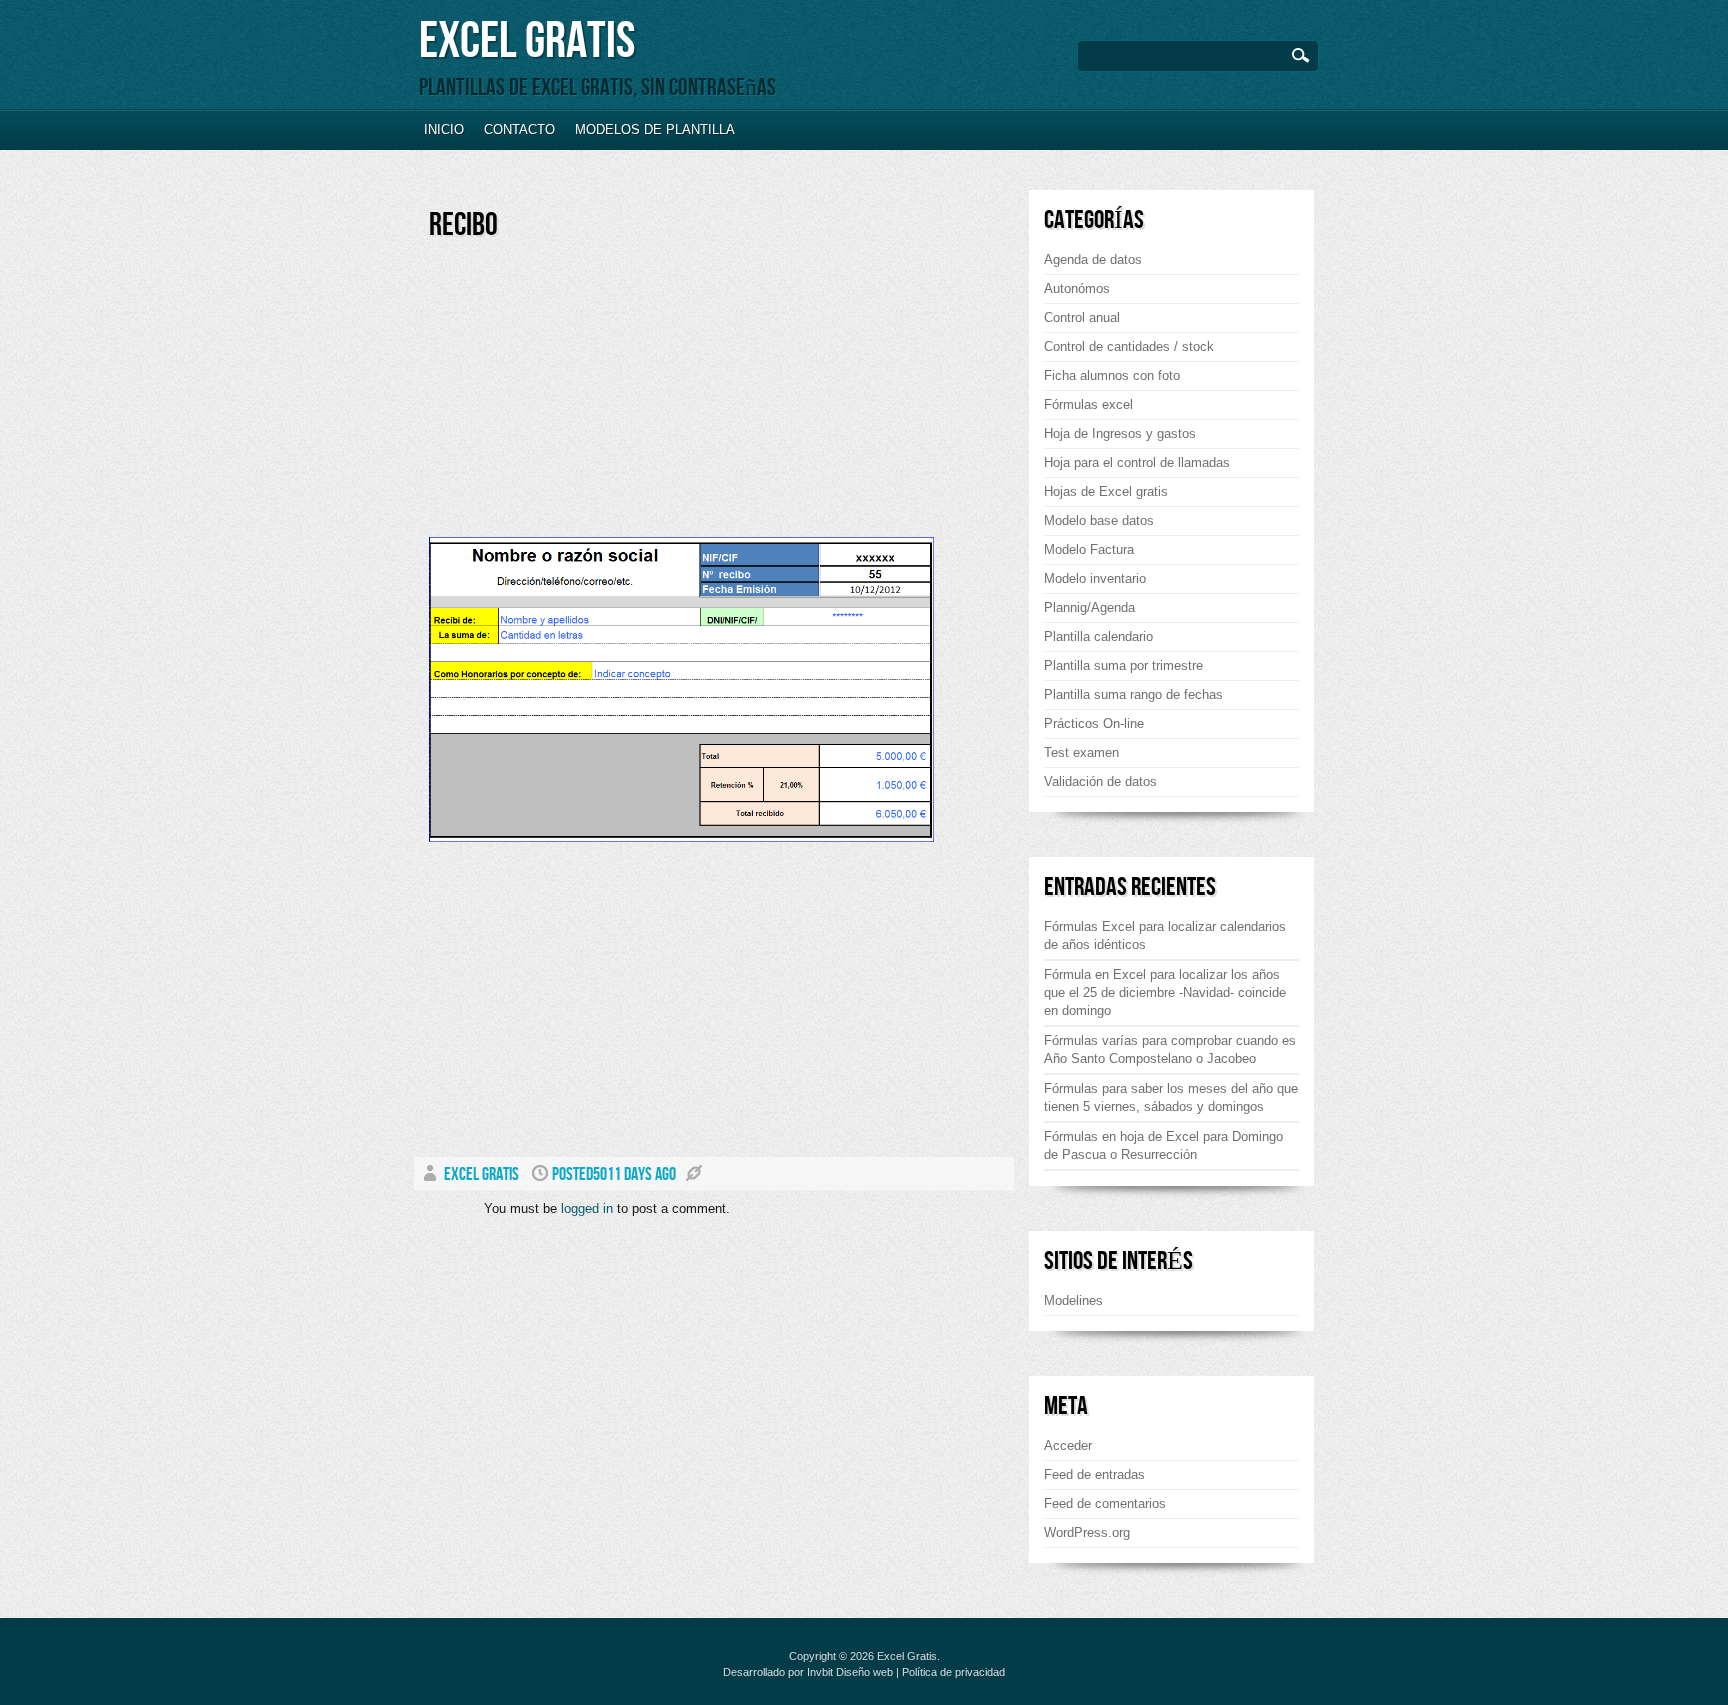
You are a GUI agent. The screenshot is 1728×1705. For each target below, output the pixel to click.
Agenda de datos (1093, 259)
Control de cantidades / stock (1129, 346)
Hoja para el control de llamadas (1137, 462)
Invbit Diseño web (850, 1672)
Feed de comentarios (1105, 1503)
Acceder (1068, 1445)
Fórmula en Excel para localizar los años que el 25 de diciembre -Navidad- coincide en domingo (1165, 992)
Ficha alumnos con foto (1112, 375)
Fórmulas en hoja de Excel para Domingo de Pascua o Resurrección (1163, 1145)
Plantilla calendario (1098, 636)
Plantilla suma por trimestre (1123, 665)
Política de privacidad (953, 1672)
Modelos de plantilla (655, 129)
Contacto (519, 129)
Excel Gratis (527, 41)
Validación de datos (1100, 781)
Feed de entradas (1094, 1474)
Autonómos (1077, 288)
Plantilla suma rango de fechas (1133, 694)
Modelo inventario (1095, 578)
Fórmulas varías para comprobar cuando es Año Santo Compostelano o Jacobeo (1170, 1049)
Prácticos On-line (1094, 723)
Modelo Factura (1089, 549)
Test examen (1081, 752)
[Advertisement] (597, 397)
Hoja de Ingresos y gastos (1120, 433)
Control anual (1082, 317)
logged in (587, 1208)
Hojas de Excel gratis (1106, 491)
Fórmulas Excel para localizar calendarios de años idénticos (1165, 935)
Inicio (444, 129)
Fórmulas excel (1088, 404)
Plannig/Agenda (1089, 607)
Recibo (463, 225)
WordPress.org (1087, 1532)
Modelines (1073, 1300)
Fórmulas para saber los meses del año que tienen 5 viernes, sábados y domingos (1171, 1097)
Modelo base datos (1099, 520)
